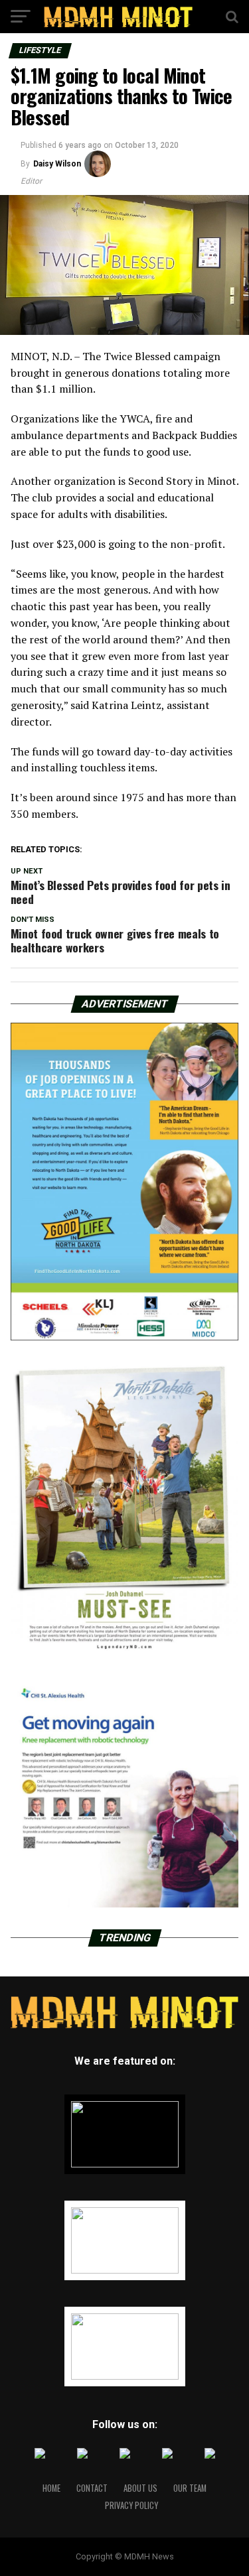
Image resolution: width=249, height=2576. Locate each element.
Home (51, 2488)
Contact (92, 2488)
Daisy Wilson (57, 164)
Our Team (190, 2488)
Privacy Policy (131, 2505)
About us (140, 2488)
